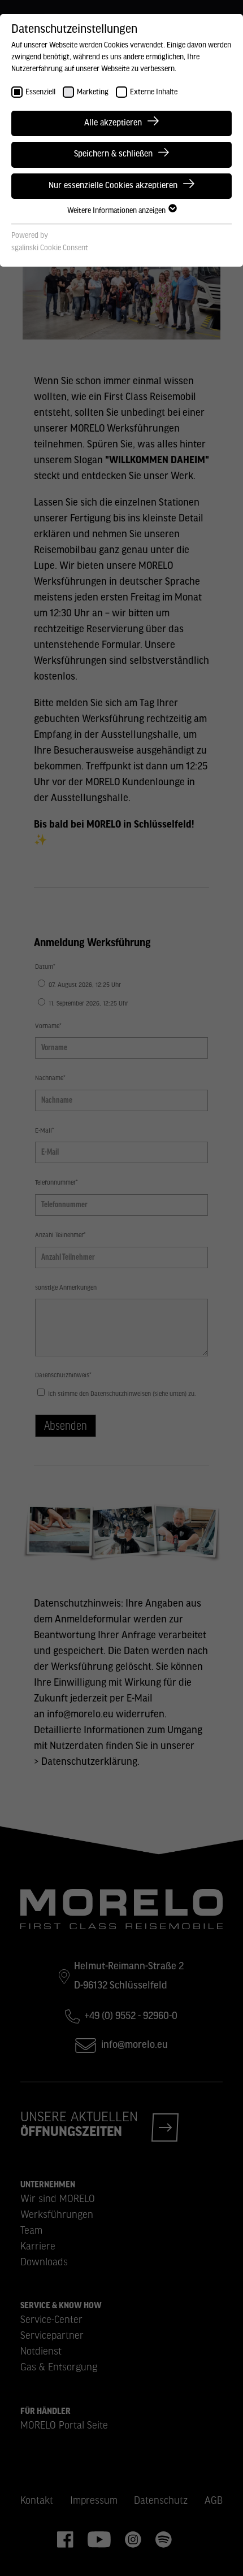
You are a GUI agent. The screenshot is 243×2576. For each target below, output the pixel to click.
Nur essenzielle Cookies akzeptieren (113, 186)
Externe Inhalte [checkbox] (154, 92)
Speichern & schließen (113, 154)
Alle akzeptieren (113, 123)
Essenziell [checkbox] (40, 92)
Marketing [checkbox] (93, 92)
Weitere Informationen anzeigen (117, 211)
